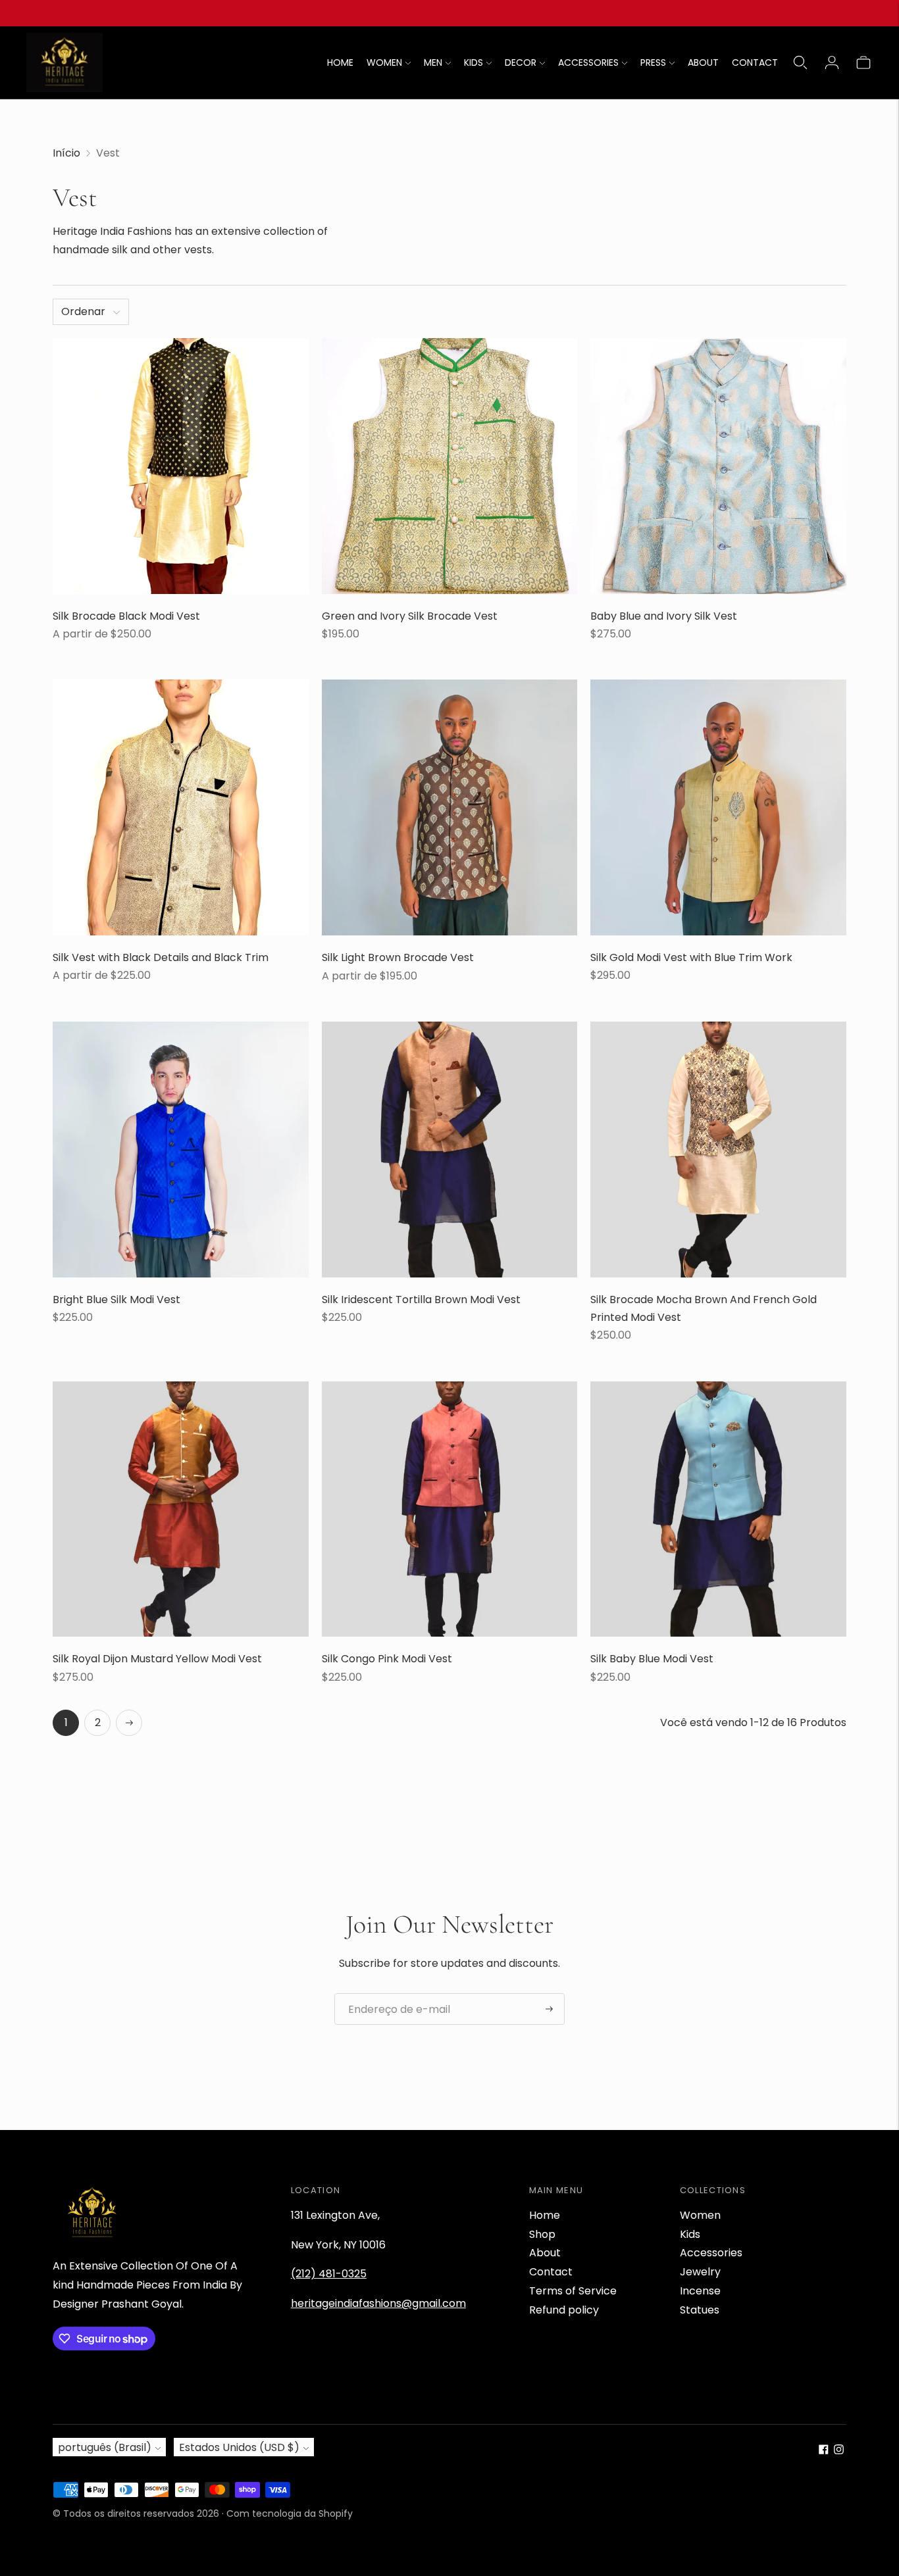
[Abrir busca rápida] (800, 62)
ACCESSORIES (588, 62)
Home (545, 2215)
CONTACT (755, 62)
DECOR (521, 62)
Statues (700, 2310)
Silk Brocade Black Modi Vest (126, 616)
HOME (340, 62)
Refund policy (564, 2310)
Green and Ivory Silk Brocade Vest (410, 616)
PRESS (653, 62)
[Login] (832, 62)
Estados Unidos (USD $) (239, 2447)
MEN (433, 62)
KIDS (474, 62)
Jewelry (700, 2272)
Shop (542, 2234)
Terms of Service (573, 2291)
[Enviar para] (549, 2009)
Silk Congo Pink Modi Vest (387, 1659)
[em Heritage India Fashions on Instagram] (839, 2451)
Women (700, 2215)
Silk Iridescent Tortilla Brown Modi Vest (421, 1300)
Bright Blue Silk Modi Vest (116, 1300)
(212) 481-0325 (329, 2274)
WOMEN (384, 62)
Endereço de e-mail (393, 1994)
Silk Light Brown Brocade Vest (398, 957)
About (545, 2253)
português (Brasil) (105, 2447)
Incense (700, 2291)
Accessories (711, 2253)
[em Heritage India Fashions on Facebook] (824, 2451)
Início (66, 153)
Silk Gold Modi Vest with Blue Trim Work (691, 957)
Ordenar (83, 311)
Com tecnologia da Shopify (290, 2514)
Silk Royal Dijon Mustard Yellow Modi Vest (157, 1659)
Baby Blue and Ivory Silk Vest (664, 616)
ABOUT (703, 62)
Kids (690, 2234)
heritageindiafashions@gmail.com (378, 2303)
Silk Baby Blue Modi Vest (652, 1659)
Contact (551, 2272)
